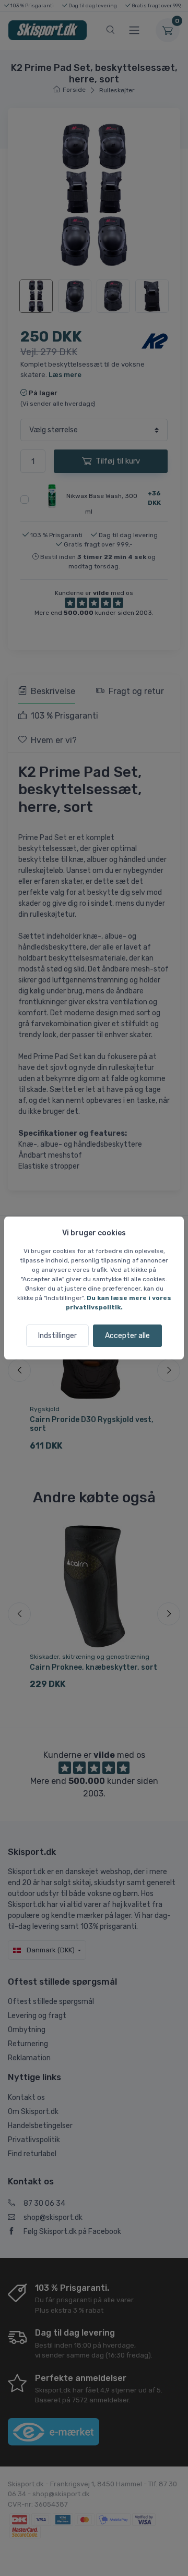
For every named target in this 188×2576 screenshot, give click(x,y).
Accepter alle (127, 1336)
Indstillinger (57, 1336)
